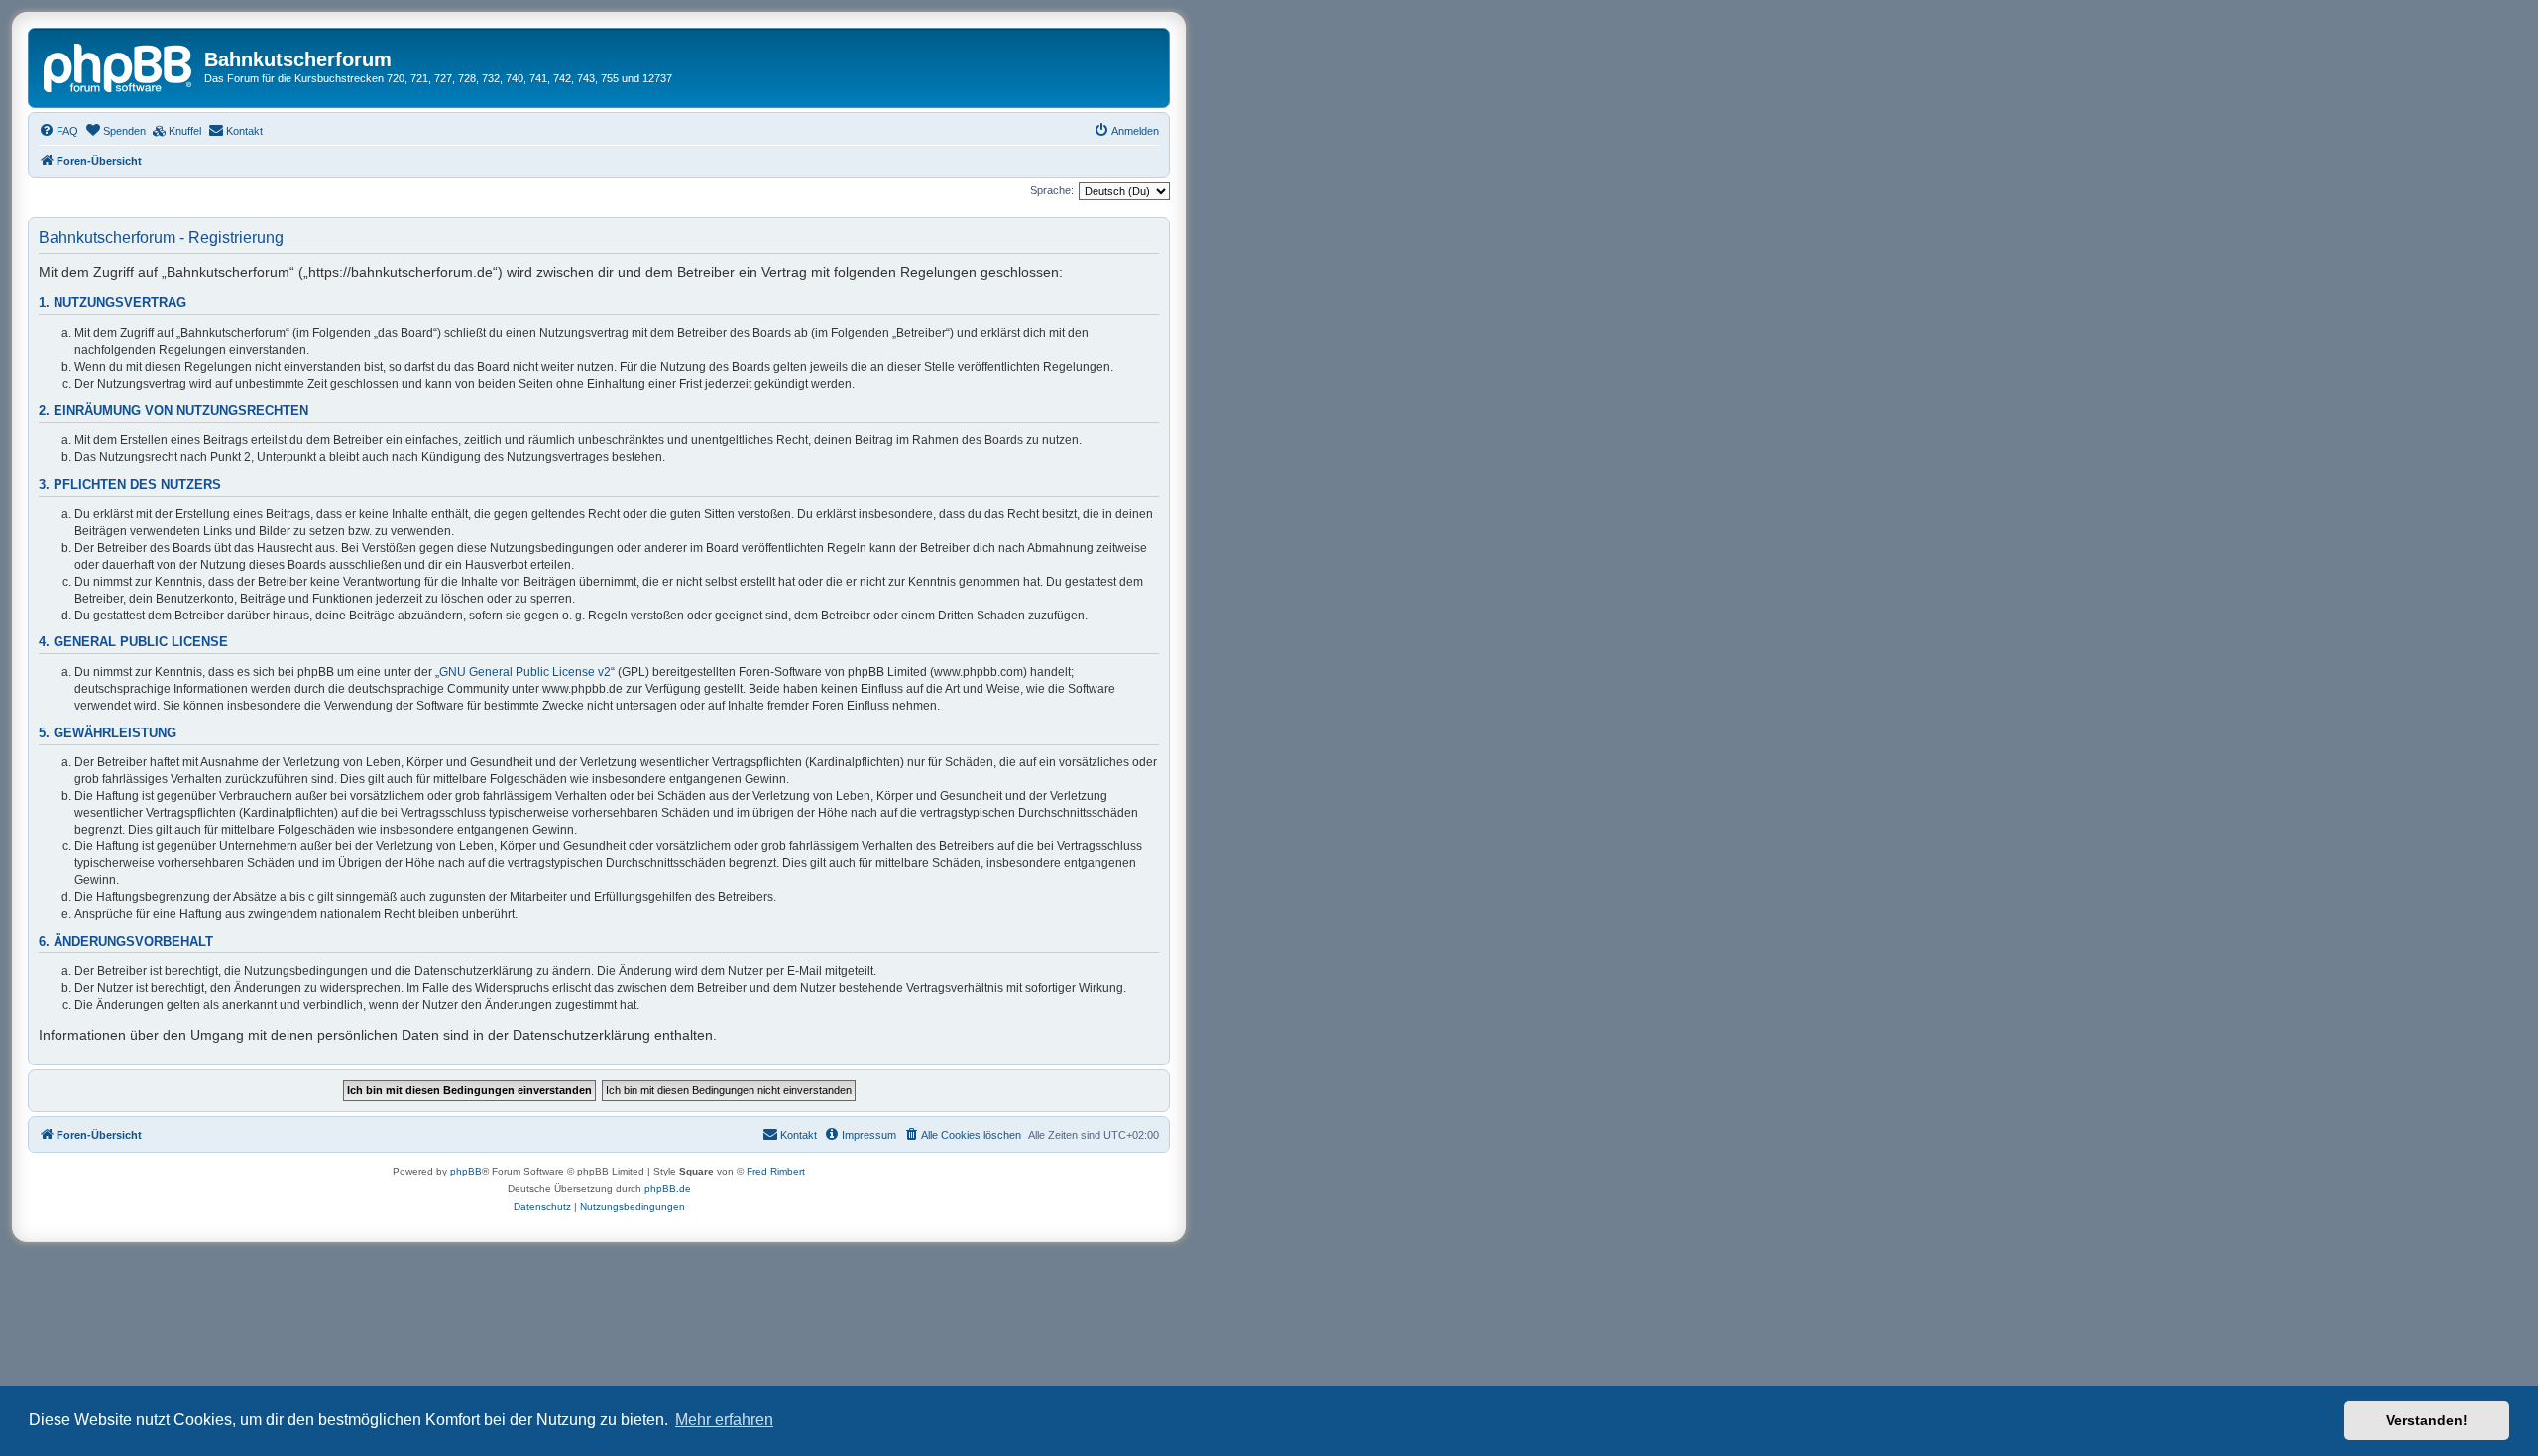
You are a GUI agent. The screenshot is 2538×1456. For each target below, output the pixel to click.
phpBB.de (668, 1189)
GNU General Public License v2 (525, 672)
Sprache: (1052, 190)
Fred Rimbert (776, 1171)
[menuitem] (58, 131)
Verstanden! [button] (2427, 1420)
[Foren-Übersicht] (119, 65)
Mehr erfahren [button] (724, 1420)
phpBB (466, 1171)
